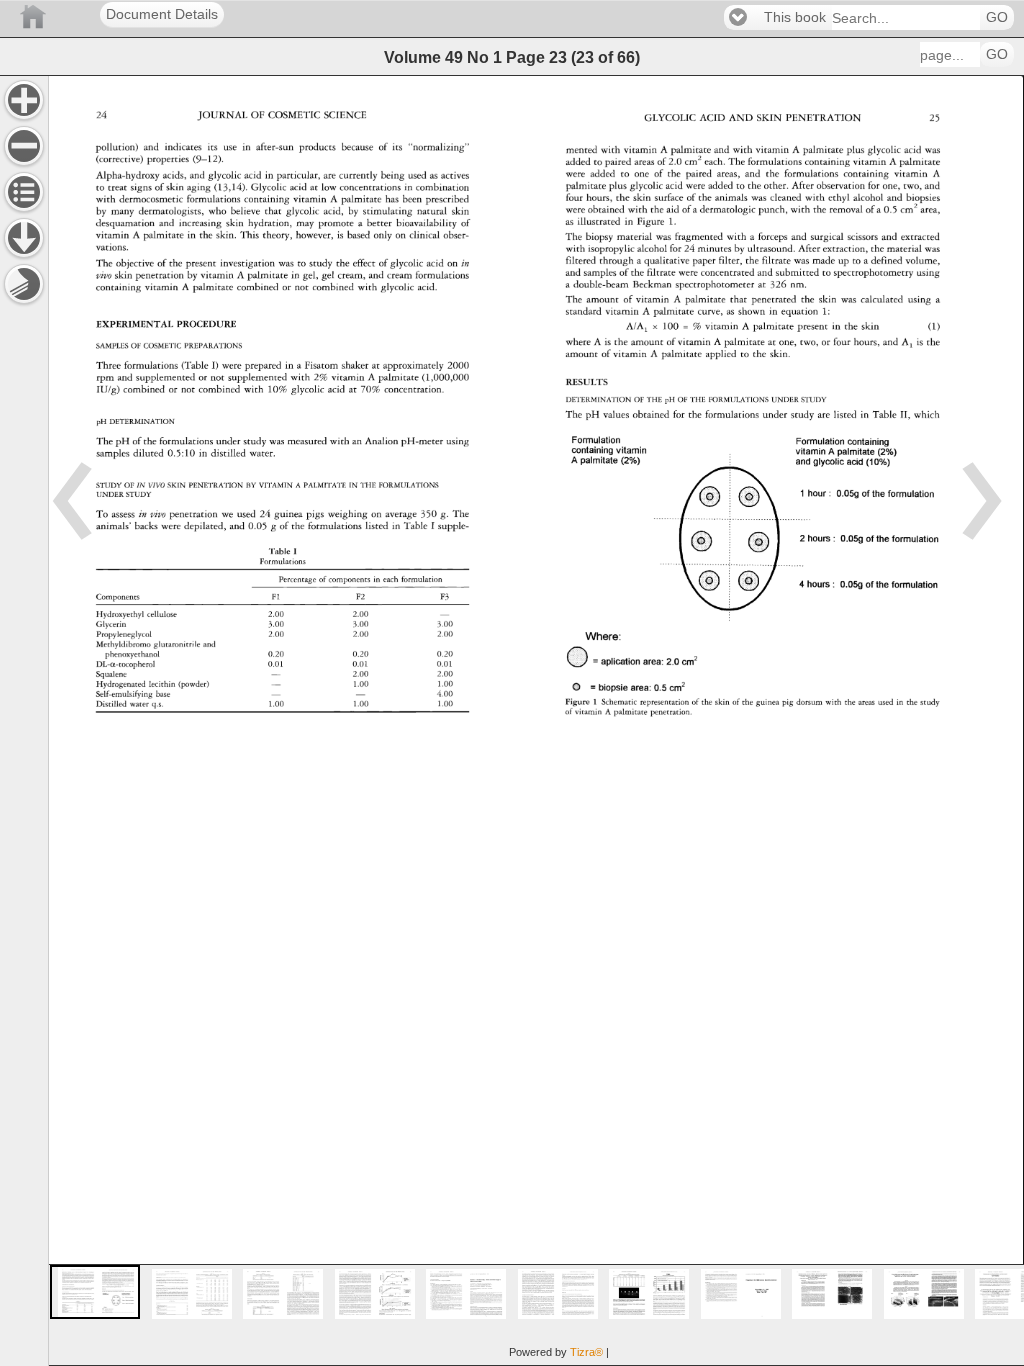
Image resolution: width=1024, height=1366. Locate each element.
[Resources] (24, 238)
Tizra (586, 1352)
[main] (536, 720)
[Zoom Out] (24, 146)
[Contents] (24, 192)
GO (997, 17)
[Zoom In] (24, 100)
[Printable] (24, 284)
